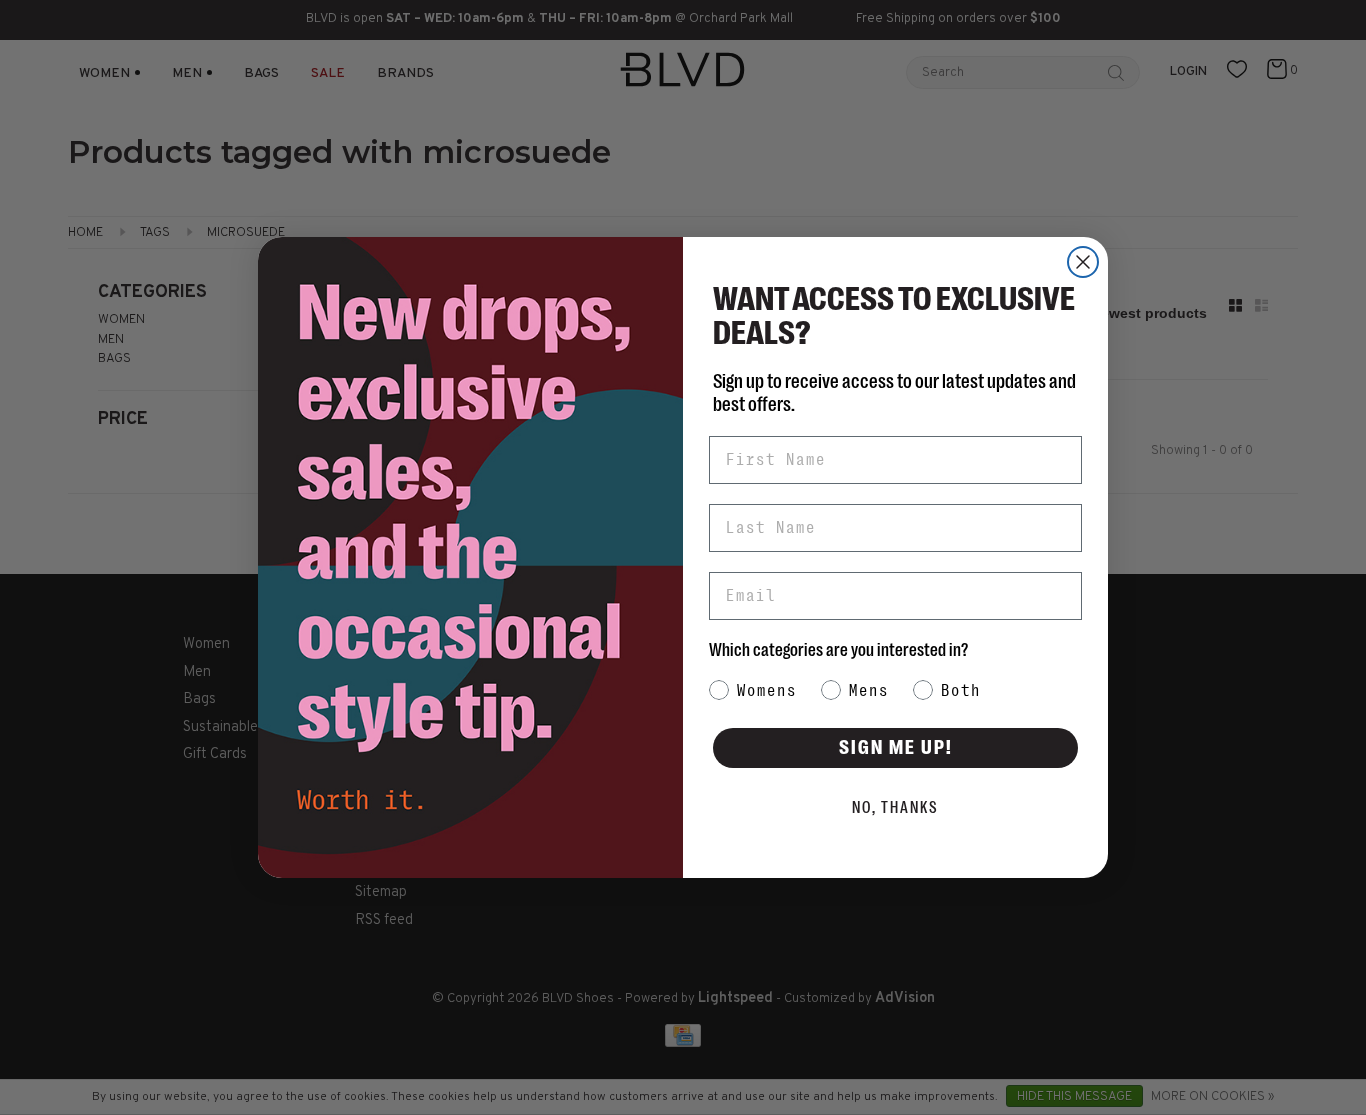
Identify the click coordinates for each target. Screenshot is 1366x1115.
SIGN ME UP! (896, 747)
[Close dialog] (1083, 262)
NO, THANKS (895, 808)
